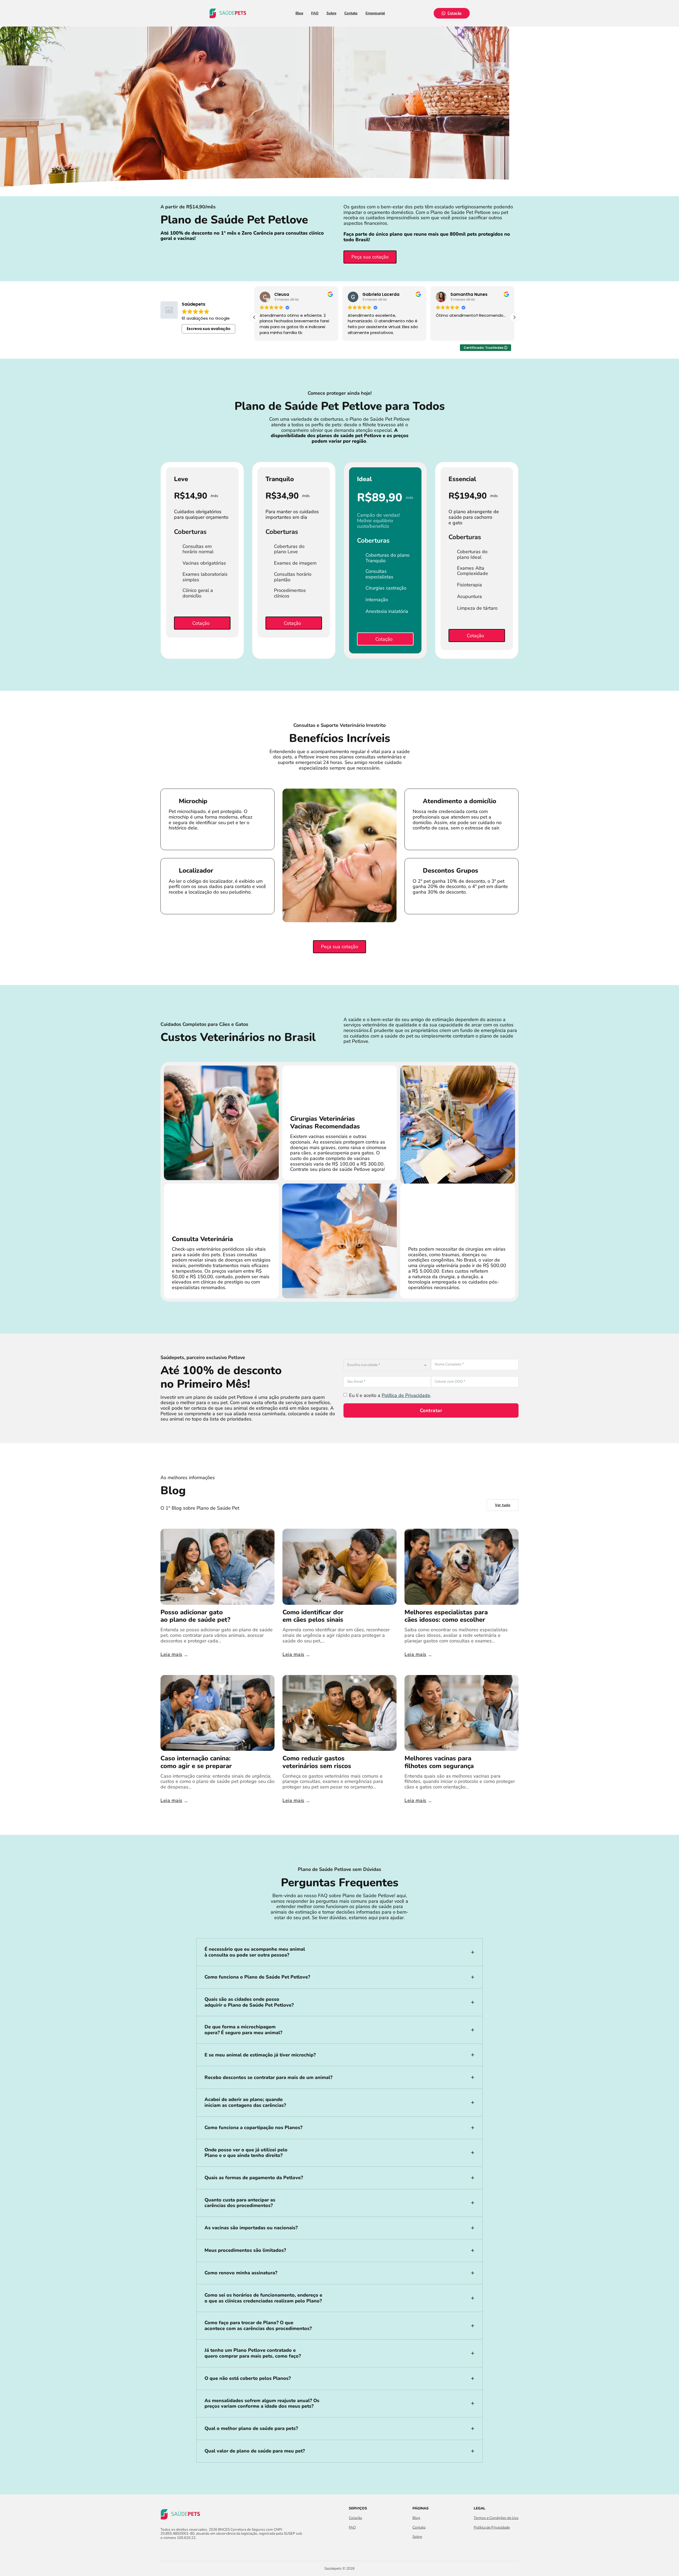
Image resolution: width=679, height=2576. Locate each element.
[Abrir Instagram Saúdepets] (173, 2549)
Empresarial (375, 13)
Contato (351, 13)
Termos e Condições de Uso (496, 2518)
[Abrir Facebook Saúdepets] (164, 2549)
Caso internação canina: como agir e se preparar (196, 1762)
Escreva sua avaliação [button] (209, 329)
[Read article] (217, 1566)
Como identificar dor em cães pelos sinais (313, 1616)
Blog (299, 13)
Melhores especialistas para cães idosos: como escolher (446, 1616)
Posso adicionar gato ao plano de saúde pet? (195, 1616)
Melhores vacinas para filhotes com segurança (439, 1762)
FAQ (315, 13)
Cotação (455, 13)
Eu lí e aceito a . (390, 1395)
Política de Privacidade (406, 1395)
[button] (514, 317)
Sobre (331, 13)
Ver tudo (503, 1505)
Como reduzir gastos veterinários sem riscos (317, 1762)
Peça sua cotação (370, 257)
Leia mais (171, 1654)
